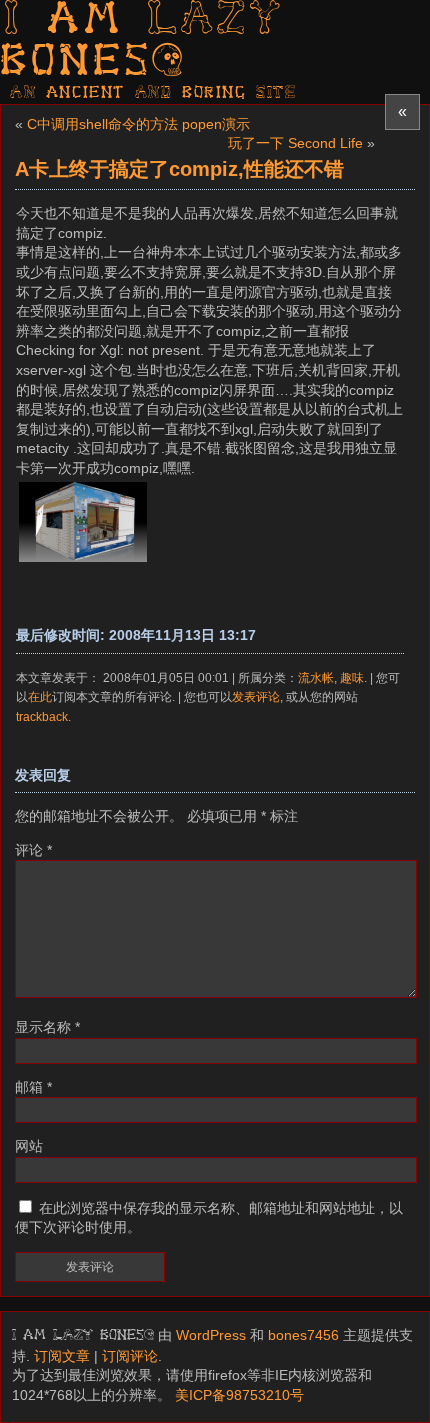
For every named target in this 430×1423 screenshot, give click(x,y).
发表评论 (256, 696)
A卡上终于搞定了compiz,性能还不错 (179, 169)
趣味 (352, 677)
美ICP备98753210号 (239, 1395)
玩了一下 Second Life (295, 143)
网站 (29, 1146)
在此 (40, 696)
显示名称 (47, 1027)
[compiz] (83, 560)
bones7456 (303, 1335)
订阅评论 (130, 1356)
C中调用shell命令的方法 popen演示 (138, 124)
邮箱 (33, 1087)
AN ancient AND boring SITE (153, 93)
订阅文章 (62, 1356)
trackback (42, 716)
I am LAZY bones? (142, 42)
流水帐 (316, 677)
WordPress (211, 1335)
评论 (33, 850)
